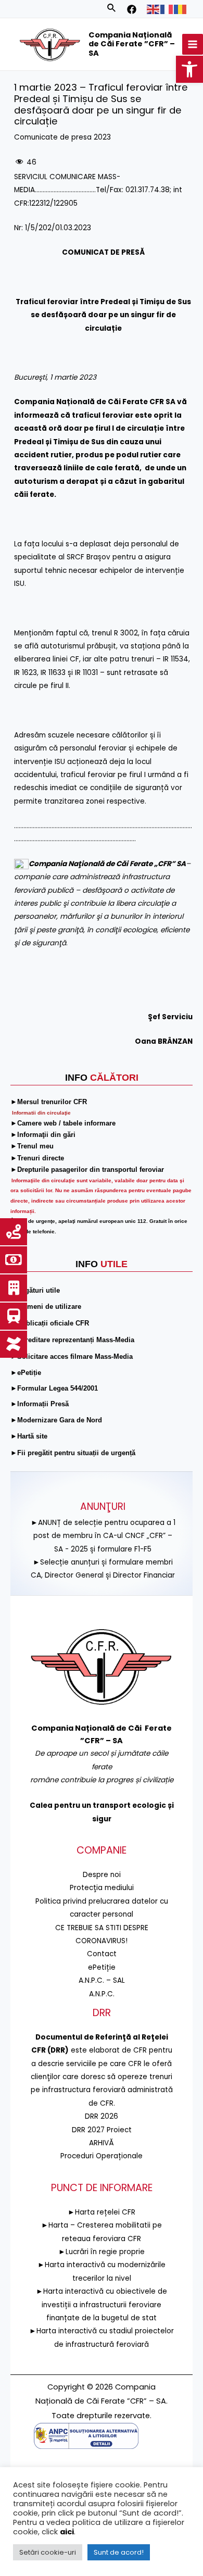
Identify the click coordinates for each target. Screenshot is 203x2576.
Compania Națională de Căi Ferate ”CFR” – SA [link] (132, 44)
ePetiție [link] (102, 1967)
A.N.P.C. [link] (102, 1994)
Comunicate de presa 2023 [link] (62, 137)
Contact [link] (102, 1954)
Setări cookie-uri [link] (48, 2552)
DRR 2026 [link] (102, 2116)
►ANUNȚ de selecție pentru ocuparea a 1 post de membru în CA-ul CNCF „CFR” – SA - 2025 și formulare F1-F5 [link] (103, 1536)
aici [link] (67, 2532)
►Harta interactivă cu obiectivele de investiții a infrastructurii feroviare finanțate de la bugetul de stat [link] (102, 2305)
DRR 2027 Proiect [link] (102, 2130)
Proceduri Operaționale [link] (102, 2156)
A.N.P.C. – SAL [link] (102, 1980)
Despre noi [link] (102, 1875)
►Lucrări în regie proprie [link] (102, 2252)
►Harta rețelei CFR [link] (102, 2212)
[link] (189, 69)
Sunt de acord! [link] (119, 2552)
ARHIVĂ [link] (102, 2143)
